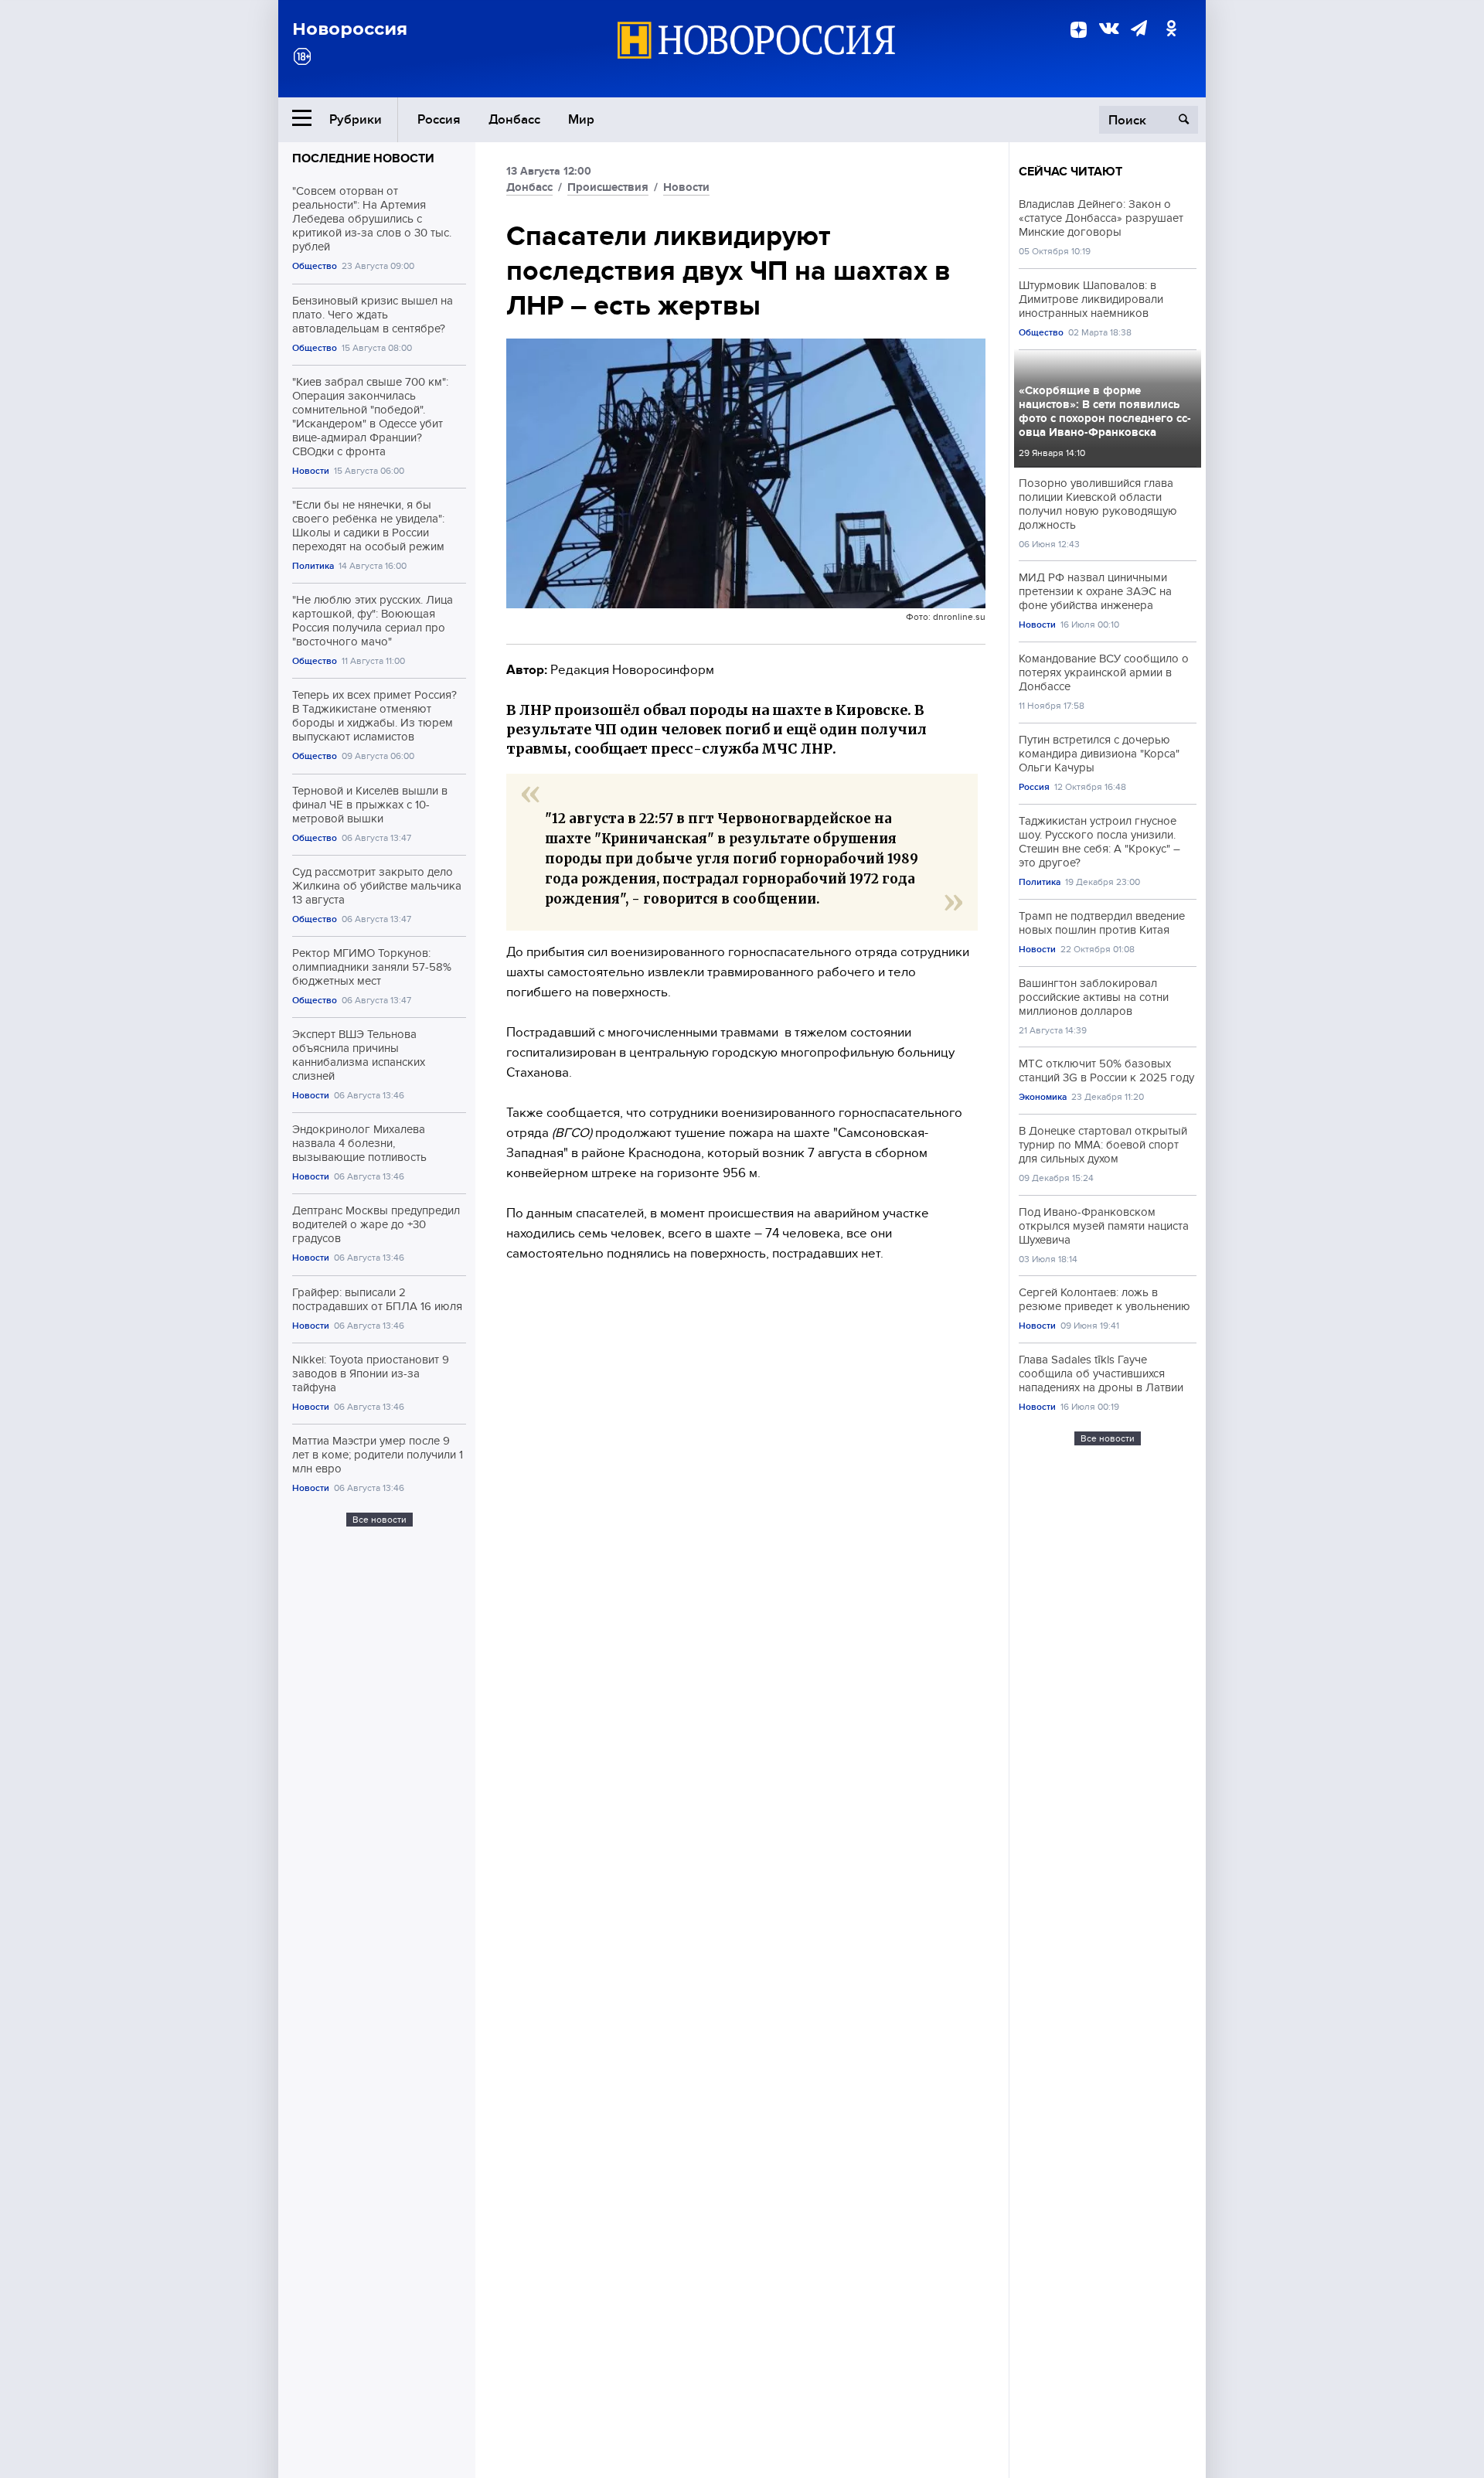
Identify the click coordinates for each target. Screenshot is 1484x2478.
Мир (581, 119)
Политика (313, 566)
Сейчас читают (1070, 172)
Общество (315, 266)
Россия (439, 119)
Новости (311, 471)
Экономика (1043, 1097)
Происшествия (608, 187)
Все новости (380, 1520)
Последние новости (363, 158)
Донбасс (514, 119)
